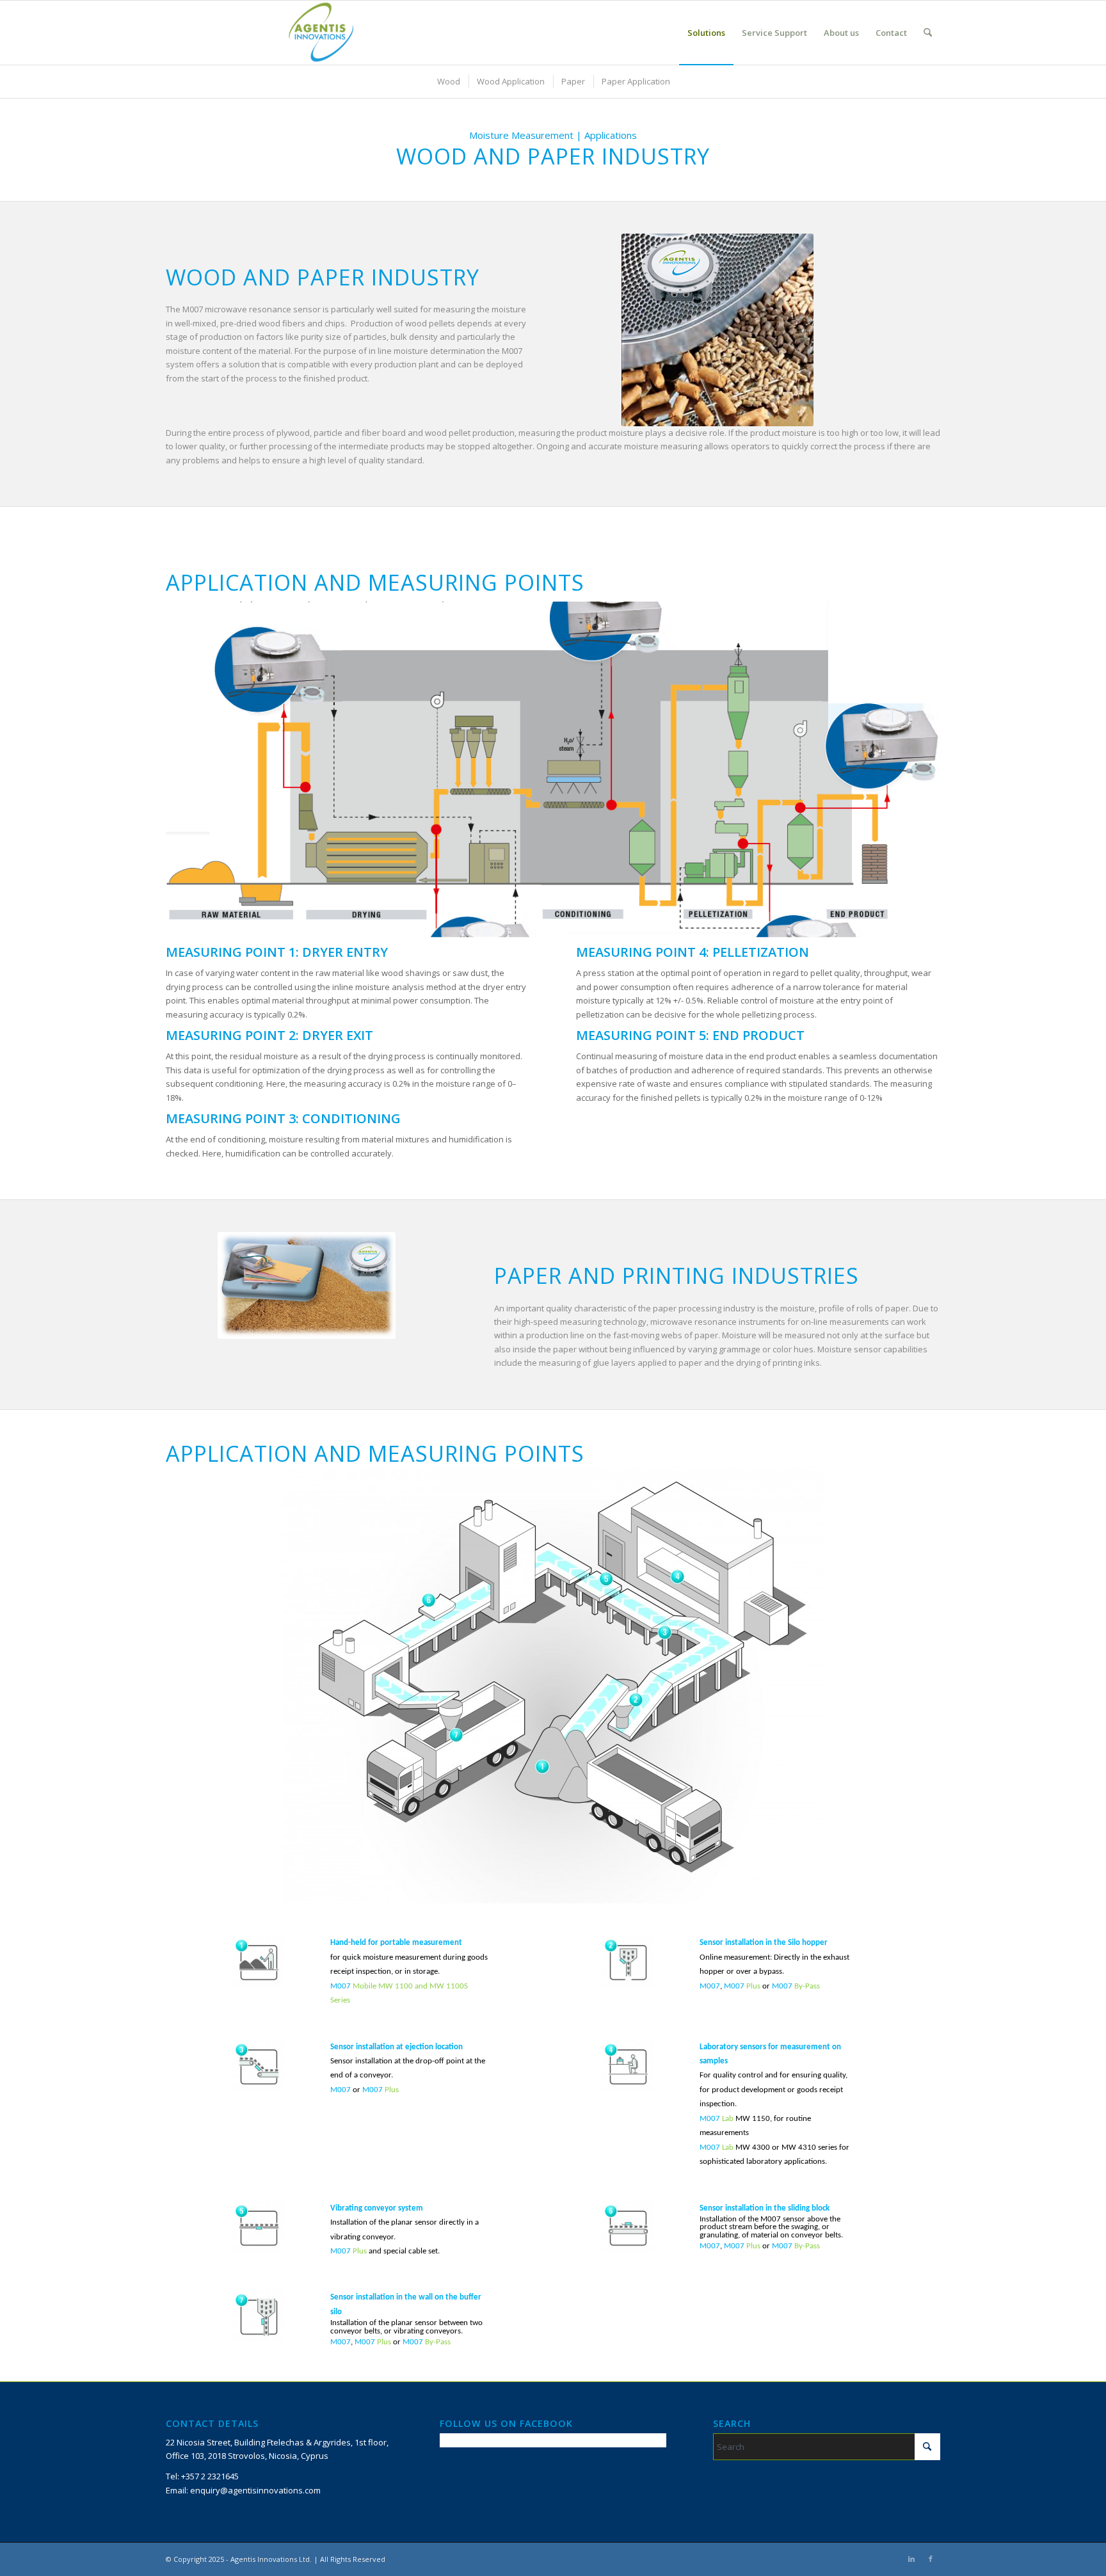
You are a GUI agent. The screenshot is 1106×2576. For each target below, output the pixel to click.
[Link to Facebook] (931, 2559)
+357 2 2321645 (210, 2476)
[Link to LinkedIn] (911, 2559)
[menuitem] (706, 33)
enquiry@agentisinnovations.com (255, 2490)
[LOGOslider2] (324, 33)
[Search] (928, 33)
